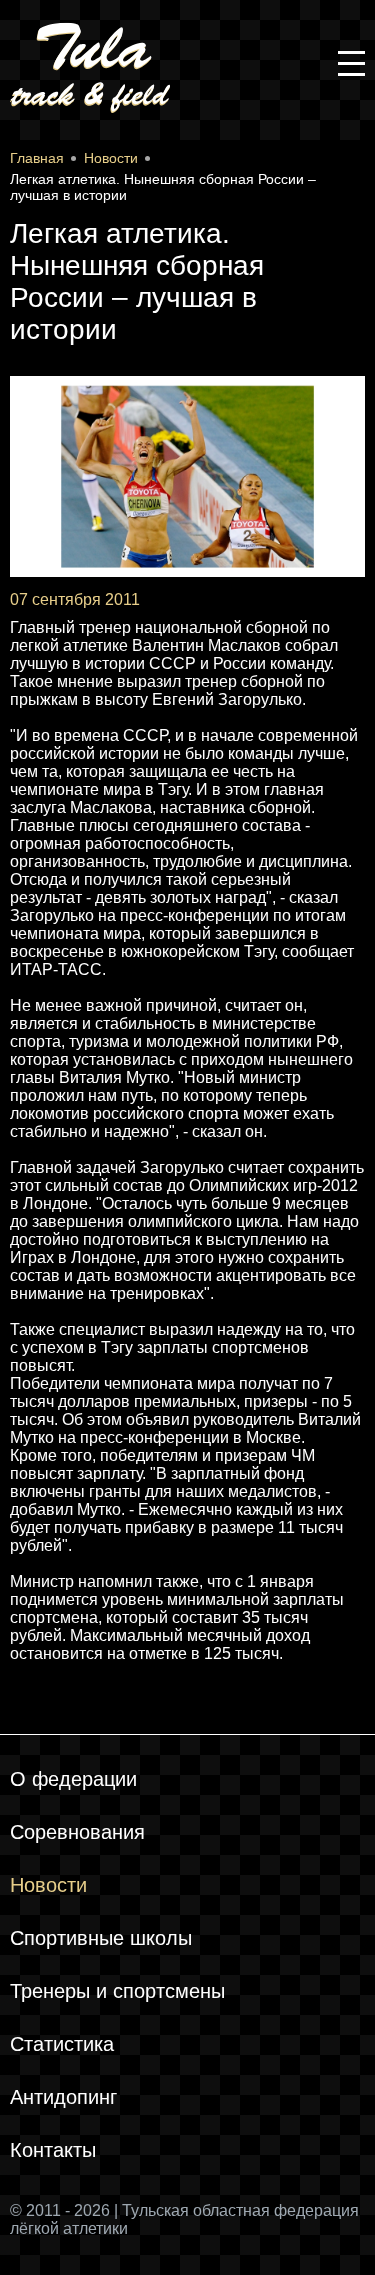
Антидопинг (63, 2097)
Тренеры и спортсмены (117, 1991)
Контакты (53, 2150)
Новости (48, 1885)
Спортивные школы (101, 1938)
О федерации (73, 1779)
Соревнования (77, 1832)
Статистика (62, 2044)
